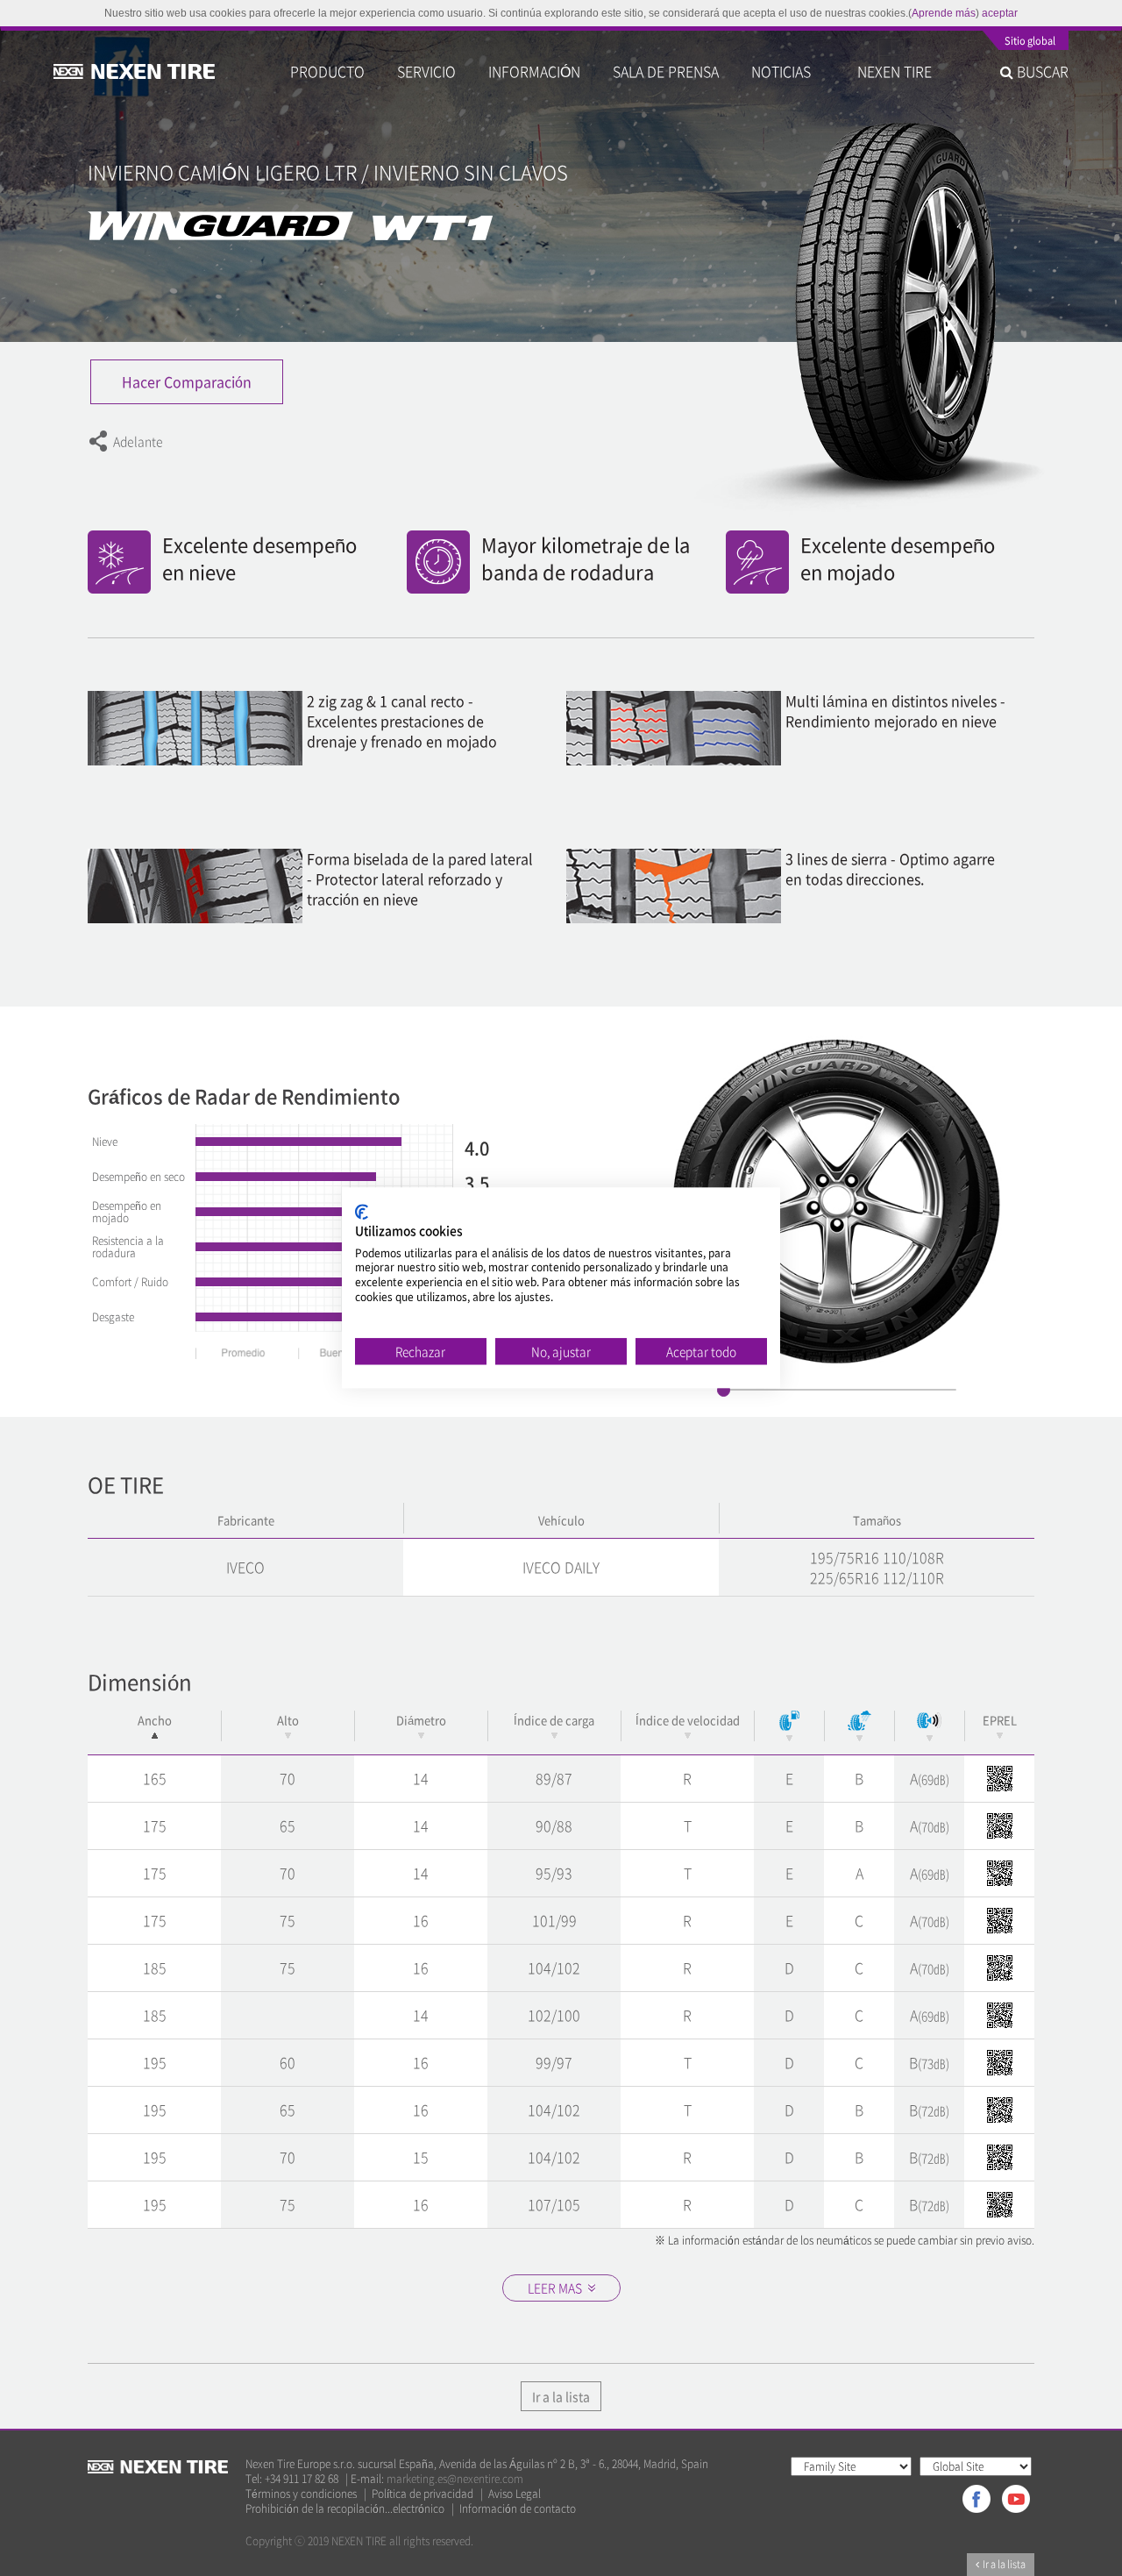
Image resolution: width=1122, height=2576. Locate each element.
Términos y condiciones (301, 2494)
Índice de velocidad (688, 1720)
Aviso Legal (515, 2494)
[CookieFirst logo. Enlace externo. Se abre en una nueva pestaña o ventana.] (362, 1212)
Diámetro (421, 1720)
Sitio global (1030, 42)
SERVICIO (426, 71)
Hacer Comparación (187, 381)
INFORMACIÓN (534, 71)
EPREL (1000, 1720)
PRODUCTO (327, 71)
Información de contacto (518, 2509)
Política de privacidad (423, 2494)
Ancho (155, 1720)
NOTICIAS (788, 71)
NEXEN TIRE (895, 71)
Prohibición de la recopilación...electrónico (345, 2509)
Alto (288, 1720)
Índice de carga (554, 1720)
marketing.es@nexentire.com (455, 2479)
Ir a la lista (561, 2396)
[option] (840, 1202)
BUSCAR (1041, 71)
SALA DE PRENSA (666, 71)
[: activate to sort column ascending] (789, 1726)
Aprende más (944, 13)
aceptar (1000, 13)
